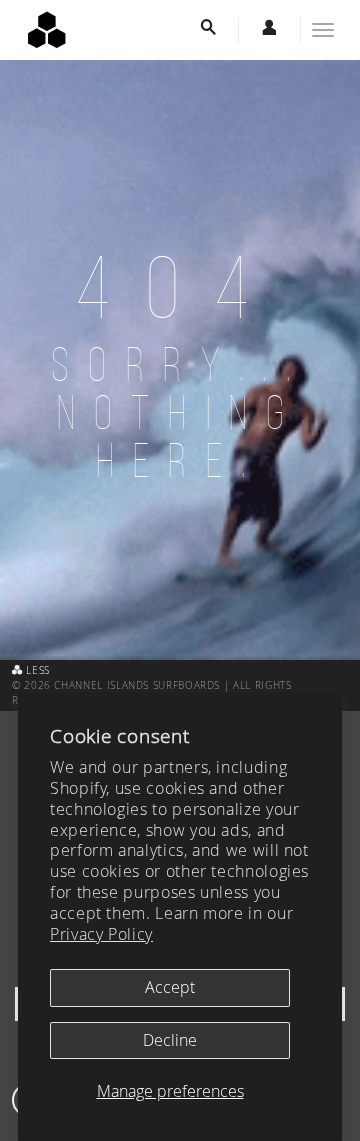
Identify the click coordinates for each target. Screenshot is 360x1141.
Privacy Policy (101, 934)
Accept (170, 987)
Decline (170, 1040)
